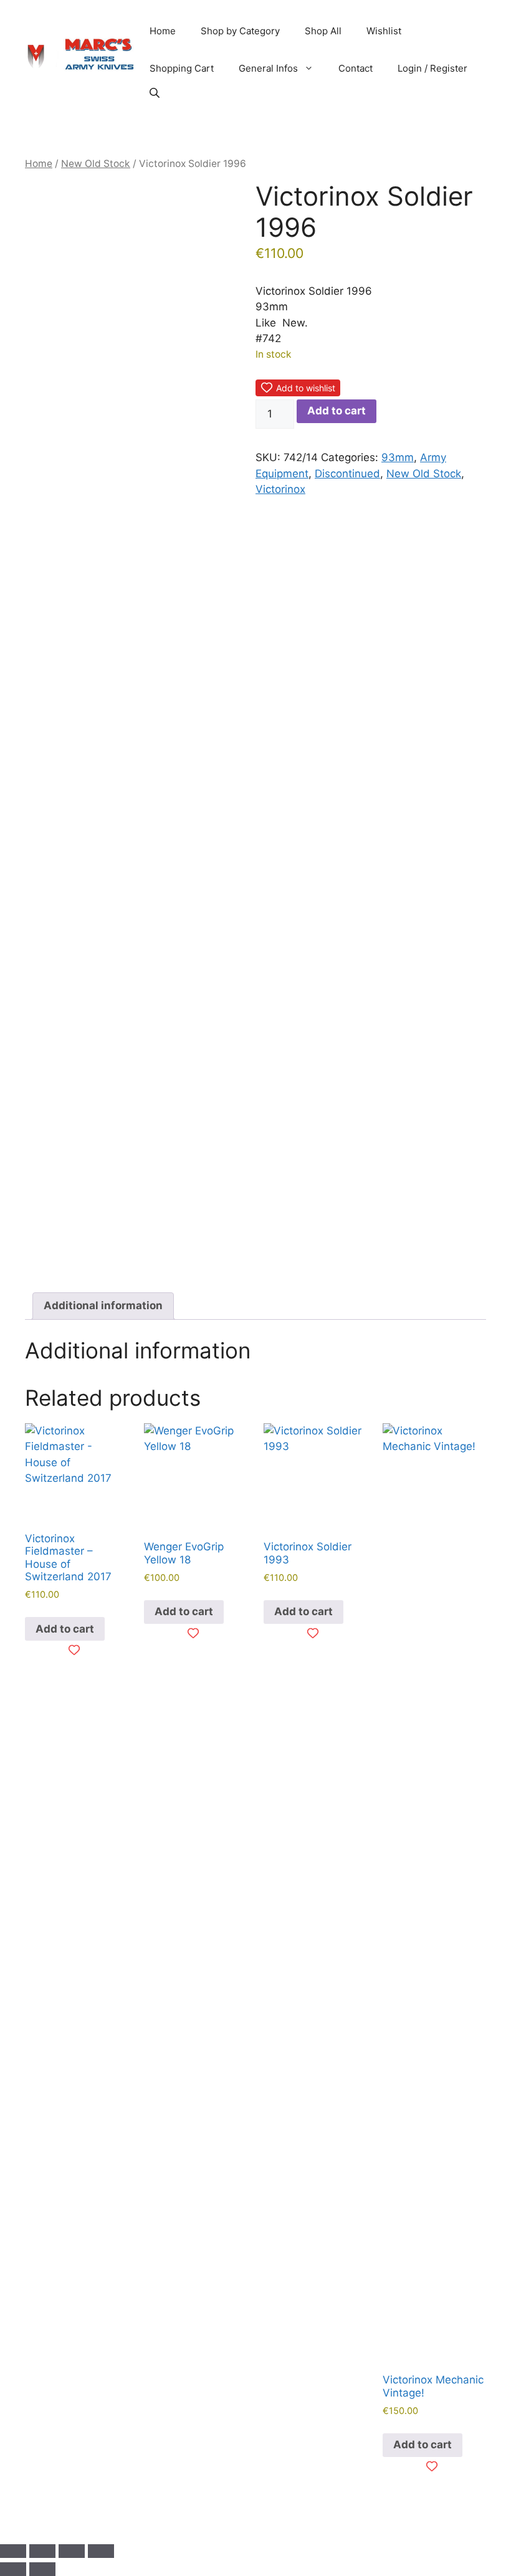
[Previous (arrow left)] (13, 2569)
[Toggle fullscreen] (42, 2551)
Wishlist (384, 31)
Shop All (323, 31)
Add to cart (337, 411)
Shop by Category (240, 31)
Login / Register (432, 68)
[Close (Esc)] (101, 2551)
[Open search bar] (156, 93)
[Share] (72, 2551)
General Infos (268, 68)
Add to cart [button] (65, 1629)
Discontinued (347, 474)
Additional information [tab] (103, 1305)
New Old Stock (96, 164)
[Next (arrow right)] (42, 2569)
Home (163, 31)
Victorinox (280, 489)
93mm (398, 457)
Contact (356, 68)
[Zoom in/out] (13, 2551)
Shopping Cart (182, 68)
